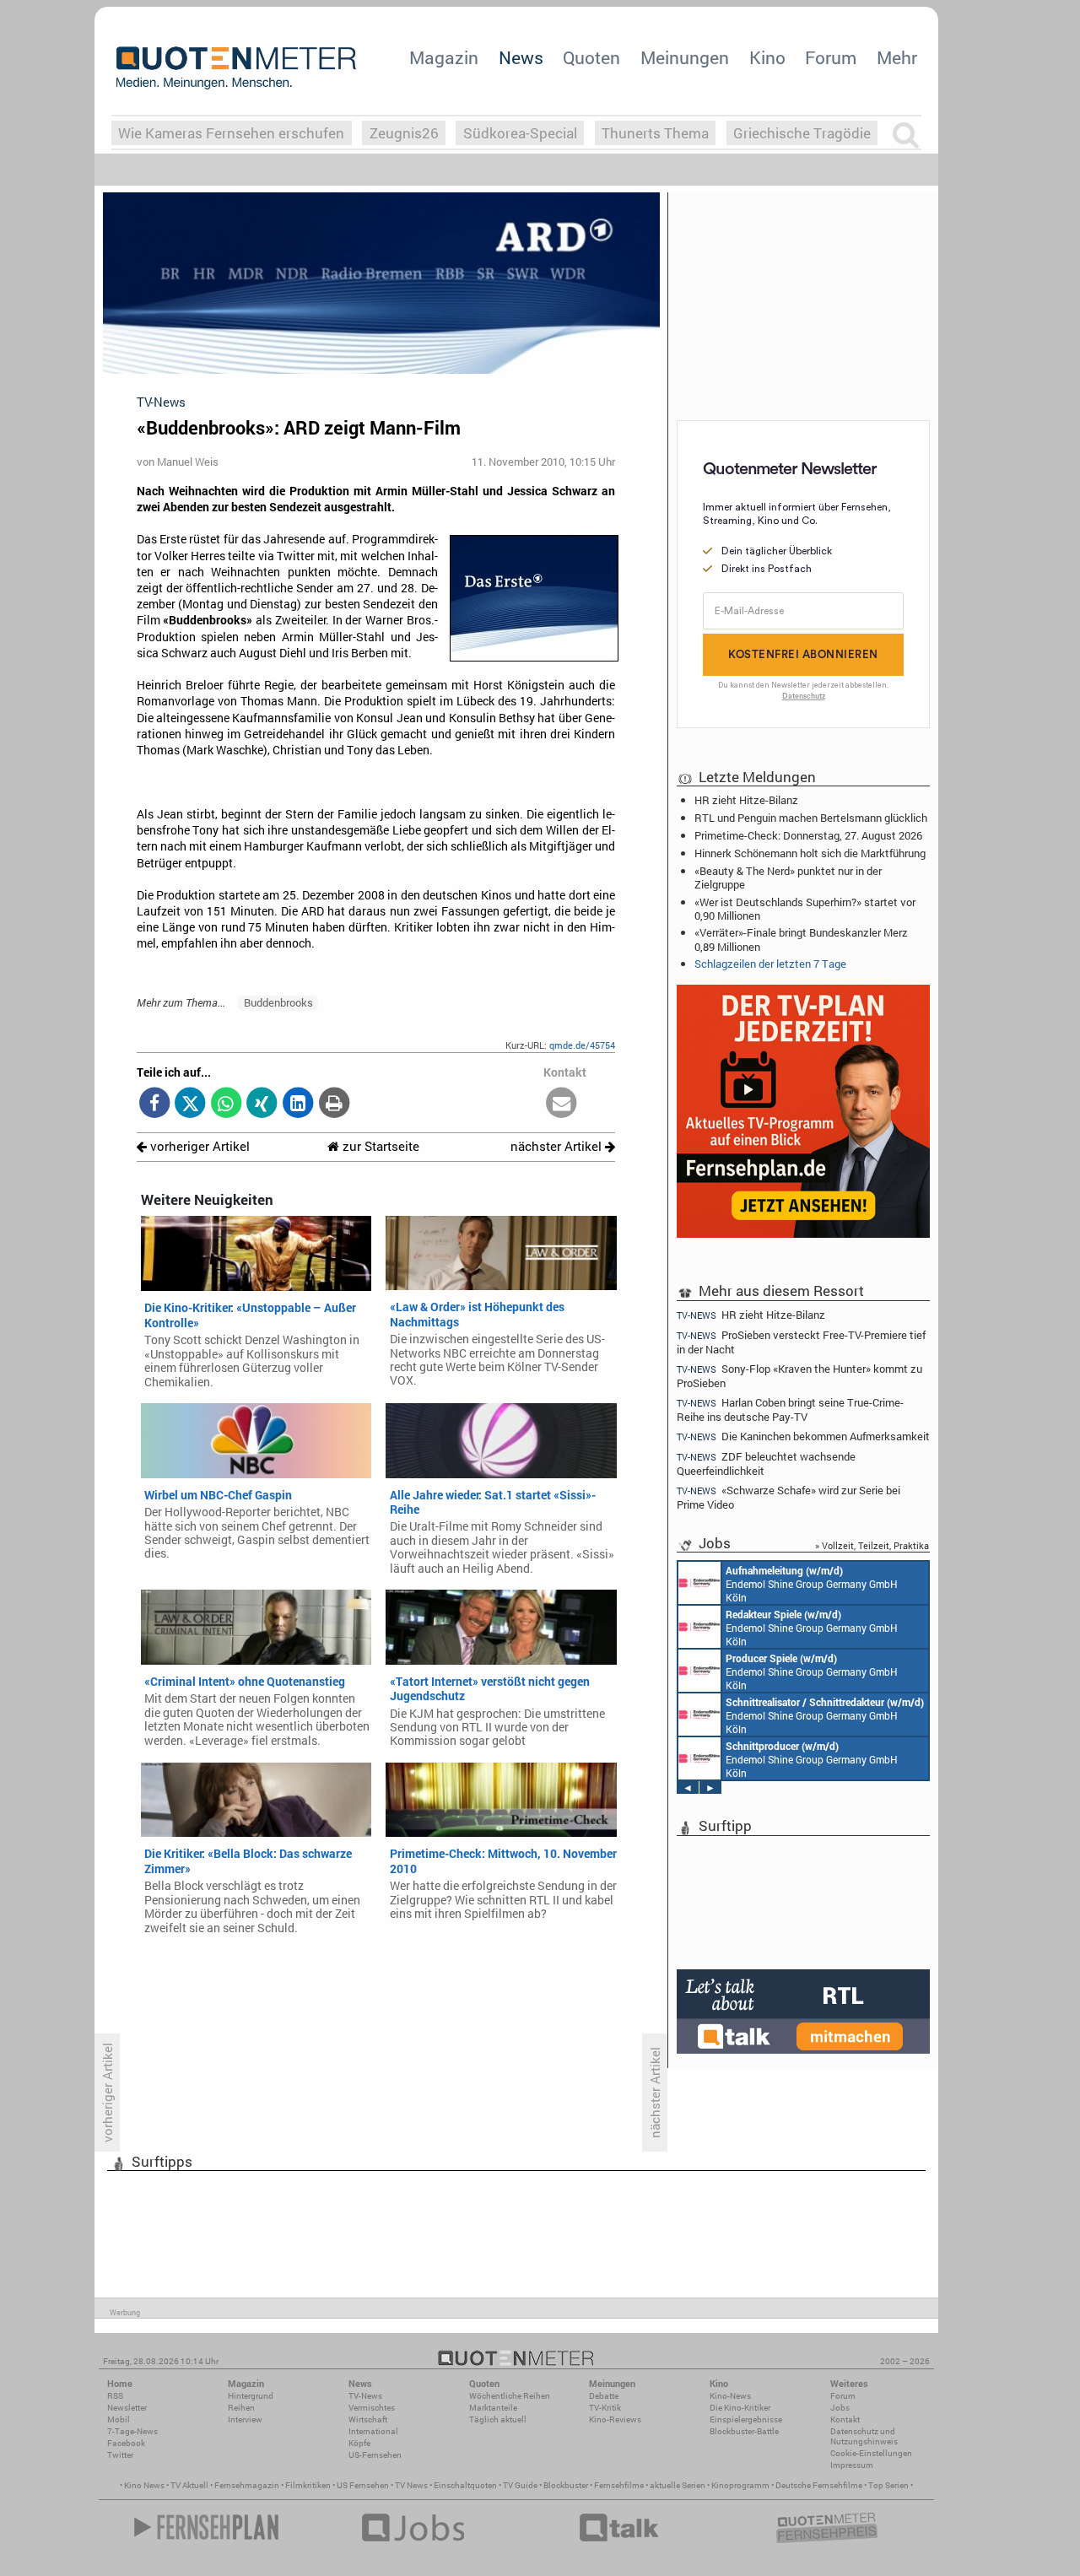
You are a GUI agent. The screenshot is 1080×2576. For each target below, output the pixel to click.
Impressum (852, 2465)
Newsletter (127, 2408)
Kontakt (845, 2419)
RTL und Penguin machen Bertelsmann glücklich (811, 818)
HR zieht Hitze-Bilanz (746, 800)
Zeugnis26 (404, 133)
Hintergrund (251, 2396)
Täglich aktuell (498, 2419)
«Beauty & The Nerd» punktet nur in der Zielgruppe (788, 878)
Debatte (604, 2396)
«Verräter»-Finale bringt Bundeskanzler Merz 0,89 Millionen (801, 939)
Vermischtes (372, 2408)
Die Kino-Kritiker (740, 2408)
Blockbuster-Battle (744, 2431)
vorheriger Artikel (198, 1146)
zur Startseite (379, 1146)
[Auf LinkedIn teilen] (298, 1104)
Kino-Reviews (615, 2419)
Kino (767, 57)
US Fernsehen (363, 2485)
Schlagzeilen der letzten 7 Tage (770, 964)
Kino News (144, 2485)
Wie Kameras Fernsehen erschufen (231, 133)
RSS (115, 2396)
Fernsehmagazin (247, 2485)
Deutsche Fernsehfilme (819, 2485)
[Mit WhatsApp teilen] (227, 1104)
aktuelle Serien (678, 2485)
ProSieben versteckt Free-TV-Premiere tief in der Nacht (801, 1342)
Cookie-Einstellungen (871, 2453)
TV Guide (520, 2485)
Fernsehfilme (619, 2485)
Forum (831, 57)
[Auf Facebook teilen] (155, 1104)
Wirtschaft (368, 2419)
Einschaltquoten (465, 2485)
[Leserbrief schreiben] (562, 1104)
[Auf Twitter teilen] (190, 1104)
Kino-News (730, 2396)
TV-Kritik (605, 2408)
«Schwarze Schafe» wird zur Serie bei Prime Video (788, 1497)
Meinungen (685, 57)
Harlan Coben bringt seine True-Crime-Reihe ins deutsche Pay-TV (790, 1410)
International (373, 2431)
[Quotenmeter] (236, 68)
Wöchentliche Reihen (510, 2396)
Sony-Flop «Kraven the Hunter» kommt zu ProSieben (799, 1376)
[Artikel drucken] (334, 1104)
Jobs (840, 2408)
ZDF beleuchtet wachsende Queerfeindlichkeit (766, 1464)
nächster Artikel (558, 1146)
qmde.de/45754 (582, 1045)
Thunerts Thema (655, 133)
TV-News (365, 2396)
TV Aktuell (189, 2485)
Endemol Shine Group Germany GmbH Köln (812, 1584)
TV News (411, 2485)
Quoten (591, 57)
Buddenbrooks (278, 1002)
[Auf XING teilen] (262, 1104)
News (521, 57)
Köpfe (359, 2443)
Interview (245, 2419)
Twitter (120, 2455)
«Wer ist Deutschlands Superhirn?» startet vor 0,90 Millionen (805, 909)
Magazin (444, 57)
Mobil (119, 2419)
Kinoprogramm (740, 2485)
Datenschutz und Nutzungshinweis (864, 2436)
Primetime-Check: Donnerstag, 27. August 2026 (808, 835)
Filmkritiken (308, 2485)
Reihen (241, 2408)
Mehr (897, 57)
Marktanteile (493, 2408)
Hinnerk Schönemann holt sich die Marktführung (810, 853)
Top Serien (888, 2485)
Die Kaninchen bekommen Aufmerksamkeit (803, 1437)
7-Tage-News (132, 2431)
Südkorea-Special (520, 133)
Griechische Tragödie (802, 133)
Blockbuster (566, 2485)
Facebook (126, 2443)
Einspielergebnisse (746, 2419)
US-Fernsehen (375, 2455)
